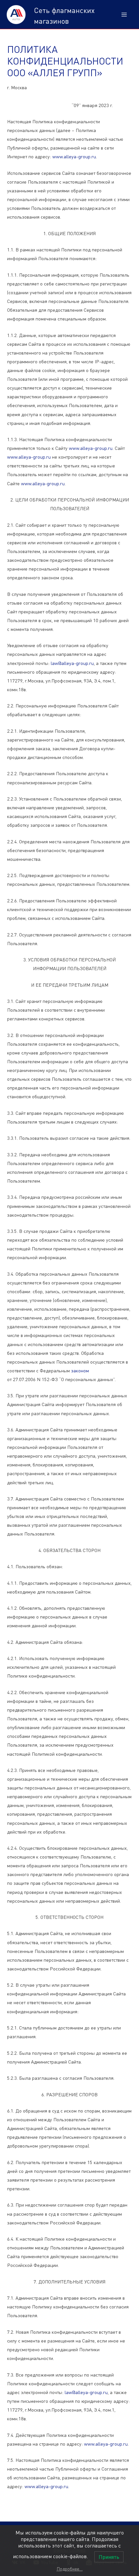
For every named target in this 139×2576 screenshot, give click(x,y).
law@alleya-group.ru (72, 663)
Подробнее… (70, 2569)
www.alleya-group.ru (74, 156)
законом (80, 1371)
